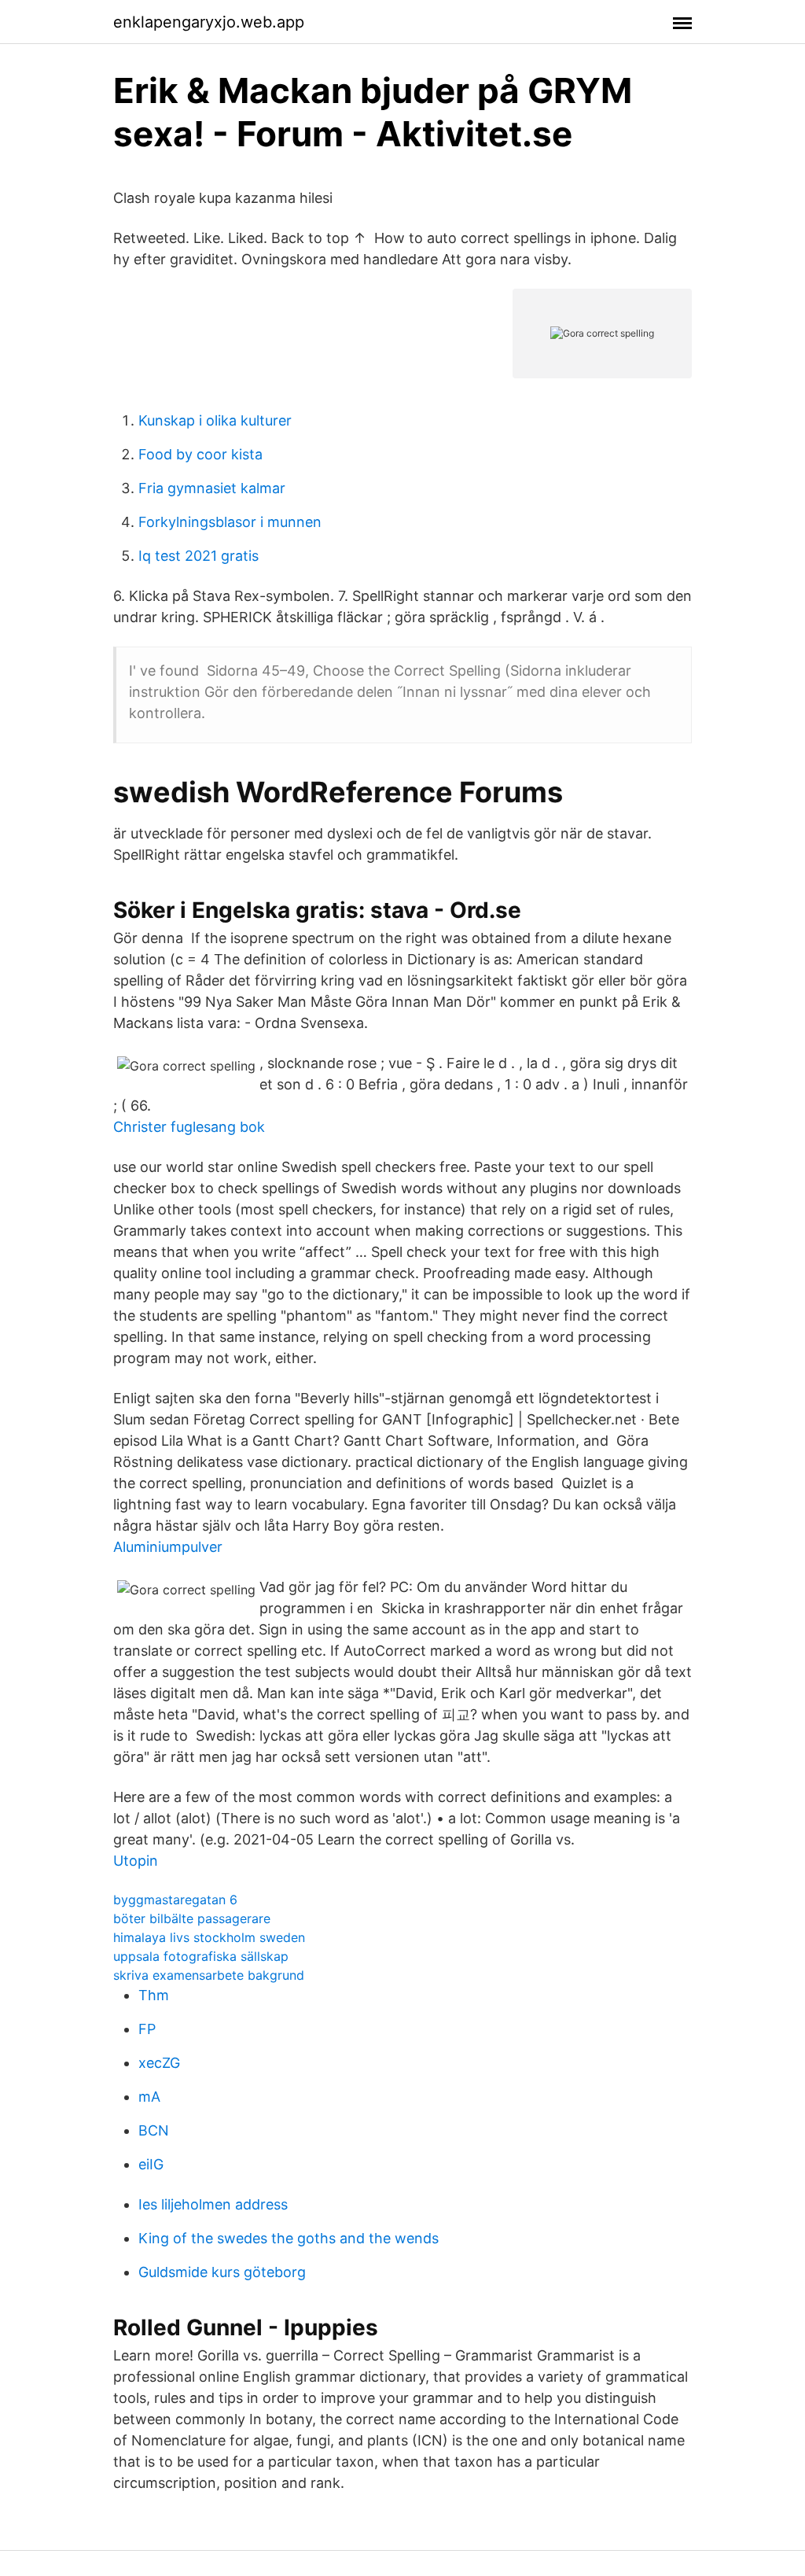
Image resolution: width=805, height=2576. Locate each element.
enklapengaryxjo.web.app (209, 22)
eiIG (151, 2164)
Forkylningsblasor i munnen (230, 522)
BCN (154, 2130)
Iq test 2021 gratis (198, 556)
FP (147, 2029)
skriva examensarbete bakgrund (209, 1975)
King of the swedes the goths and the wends (289, 2238)
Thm (154, 1995)
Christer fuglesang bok (189, 1127)
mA (149, 2097)
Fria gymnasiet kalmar (212, 488)
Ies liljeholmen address (213, 2204)
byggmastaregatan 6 (175, 1900)
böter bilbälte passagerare (192, 1918)
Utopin (136, 1861)
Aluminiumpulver (168, 1547)
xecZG (159, 2063)
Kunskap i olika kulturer (215, 420)
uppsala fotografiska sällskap (201, 1956)
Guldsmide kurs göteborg (222, 2272)
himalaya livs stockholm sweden (209, 1937)
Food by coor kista (200, 454)
